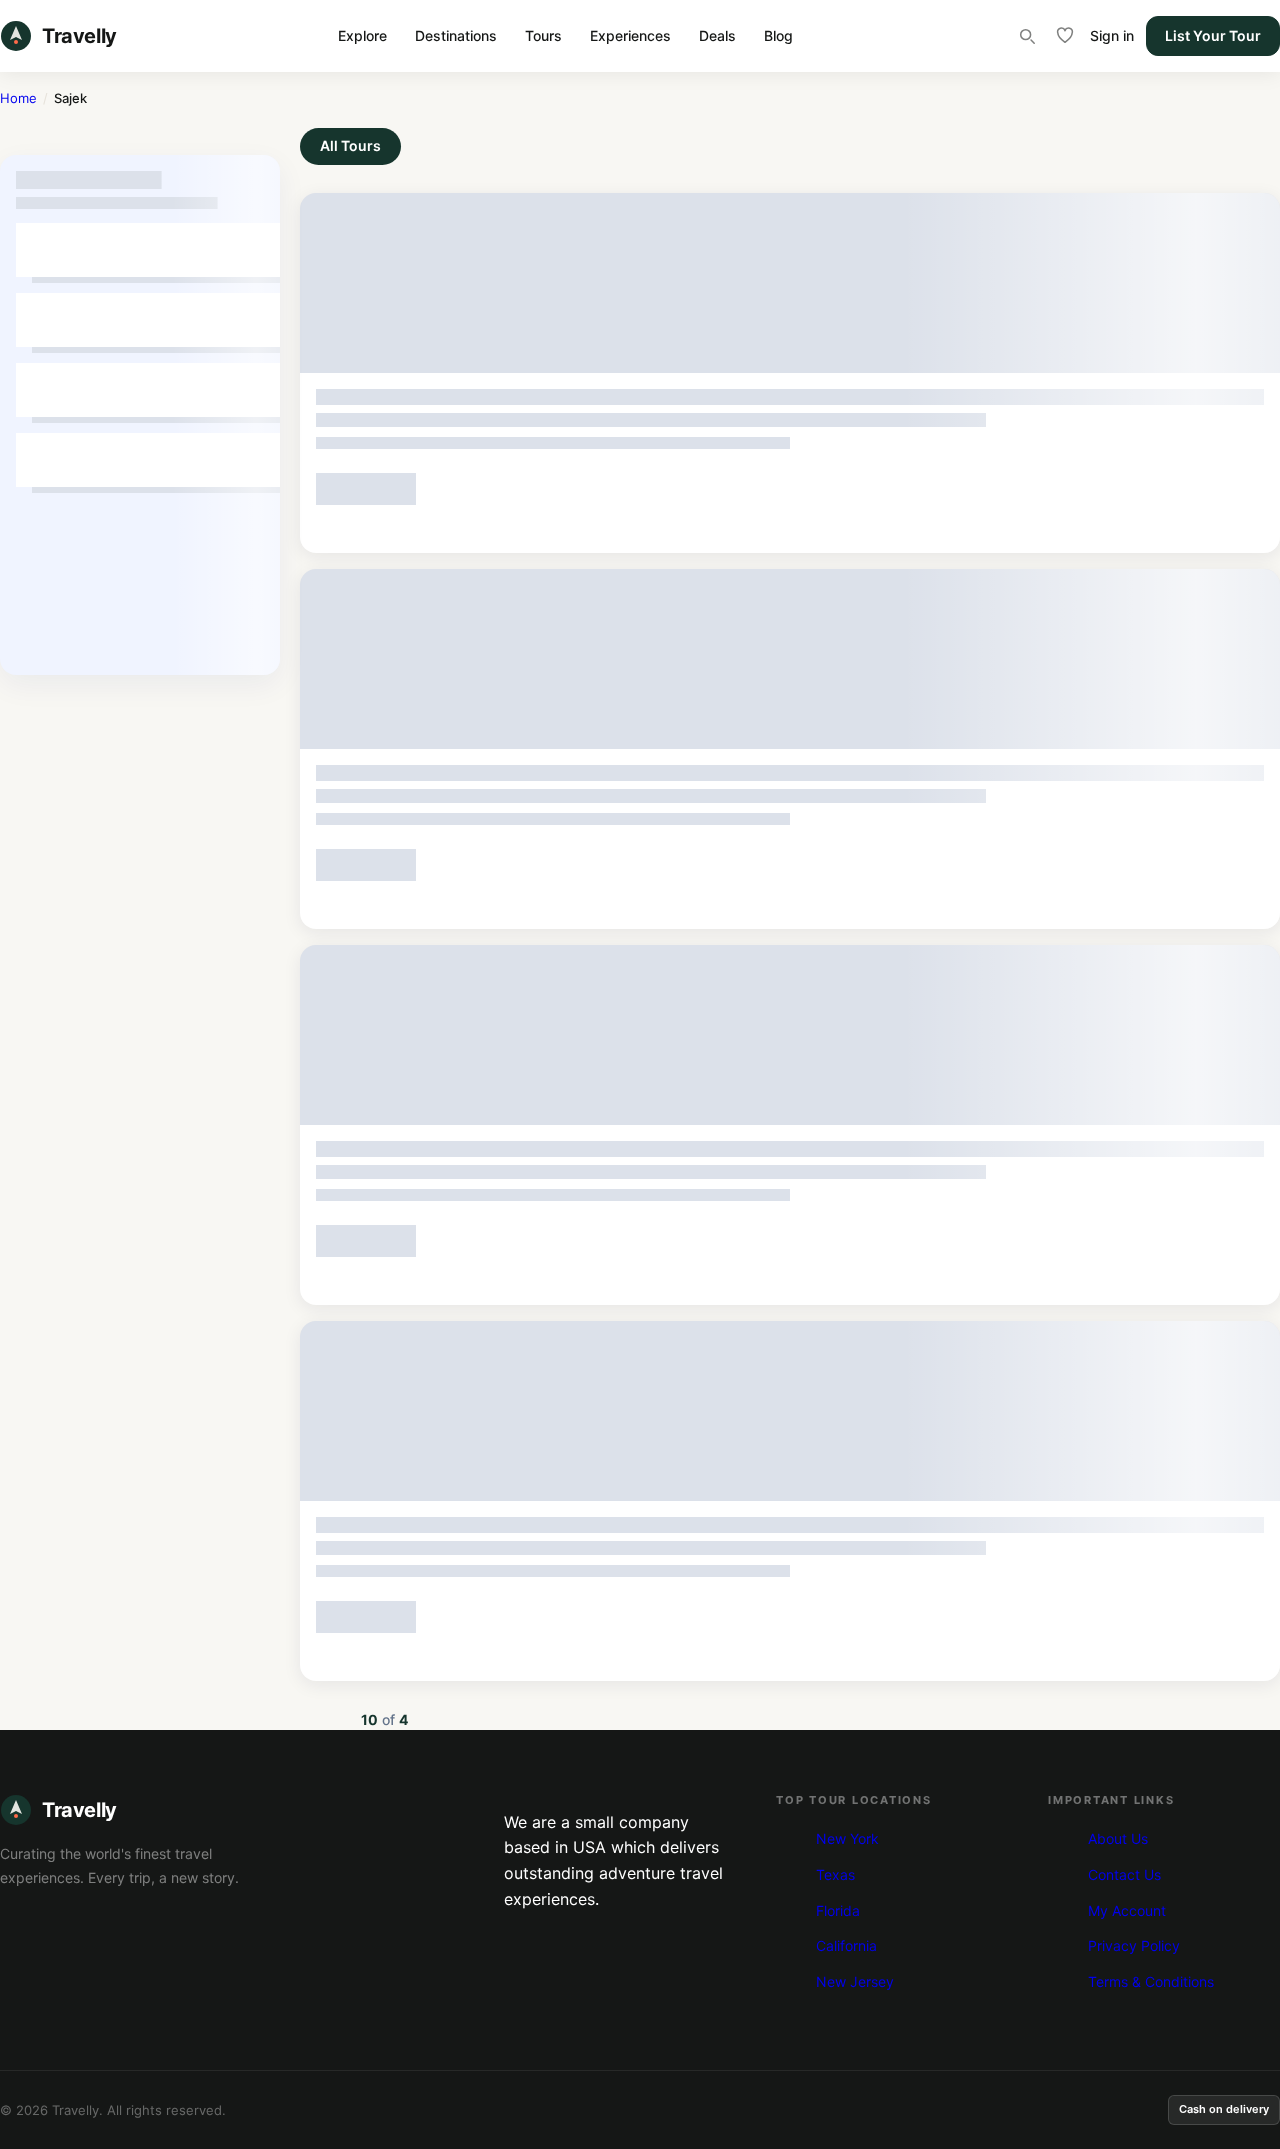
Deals (717, 35)
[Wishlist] (1065, 36)
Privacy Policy (1134, 1945)
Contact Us (1124, 1874)
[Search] (1027, 36)
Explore (362, 35)
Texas (835, 1874)
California (846, 1945)
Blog (778, 35)
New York (847, 1838)
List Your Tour (1213, 35)
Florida (838, 1910)
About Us (1118, 1838)
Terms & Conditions (1151, 1981)
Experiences (630, 35)
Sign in (1112, 35)
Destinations (456, 35)
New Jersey (855, 1981)
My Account (1127, 1910)
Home (18, 98)
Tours (543, 35)
